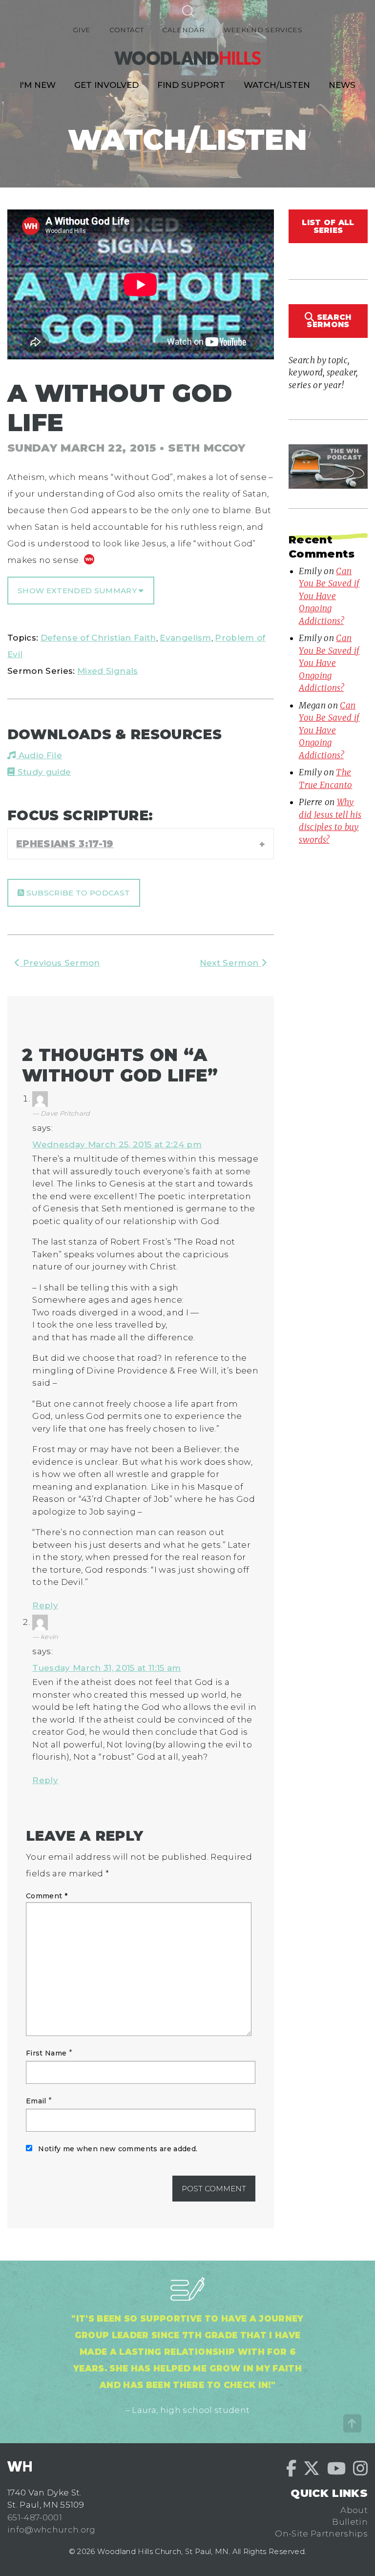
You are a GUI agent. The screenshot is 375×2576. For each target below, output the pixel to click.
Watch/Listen (277, 85)
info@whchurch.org (52, 2530)
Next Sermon (230, 963)
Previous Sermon (60, 963)
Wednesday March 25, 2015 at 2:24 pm (117, 1144)
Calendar (183, 30)
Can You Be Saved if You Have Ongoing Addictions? (329, 596)
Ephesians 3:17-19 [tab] (65, 844)
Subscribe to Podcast (77, 893)
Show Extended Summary (78, 591)
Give (82, 30)
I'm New (38, 85)
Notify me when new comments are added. (118, 2149)
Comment (47, 1896)
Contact (126, 30)
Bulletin (350, 2522)
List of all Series (328, 226)
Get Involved (106, 85)
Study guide (43, 772)
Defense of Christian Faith (98, 638)
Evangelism (185, 638)
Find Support (191, 85)
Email (36, 2101)
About (354, 2510)
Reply (45, 1605)
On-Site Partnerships (321, 2534)
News (342, 85)
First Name (46, 2053)
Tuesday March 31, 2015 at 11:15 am (107, 1668)
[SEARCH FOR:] (187, 10)
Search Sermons (329, 321)
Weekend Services (263, 30)
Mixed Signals (107, 671)
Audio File (39, 755)
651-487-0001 (35, 2517)
